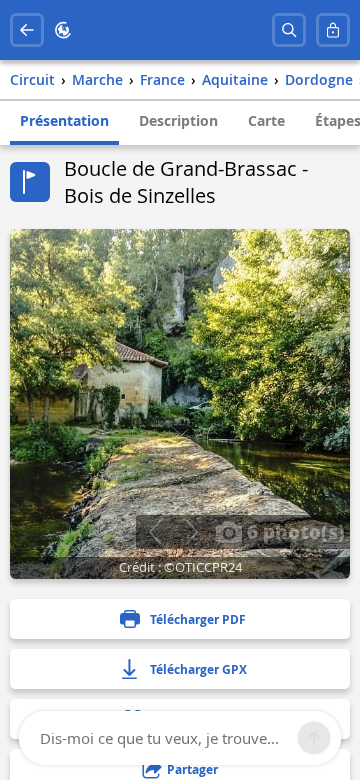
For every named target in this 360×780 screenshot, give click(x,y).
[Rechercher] (289, 30)
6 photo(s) (293, 531)
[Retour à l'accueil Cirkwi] (63, 30)
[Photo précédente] (154, 532)
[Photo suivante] (191, 532)
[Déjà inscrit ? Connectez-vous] (333, 30)
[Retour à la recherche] (27, 30)
